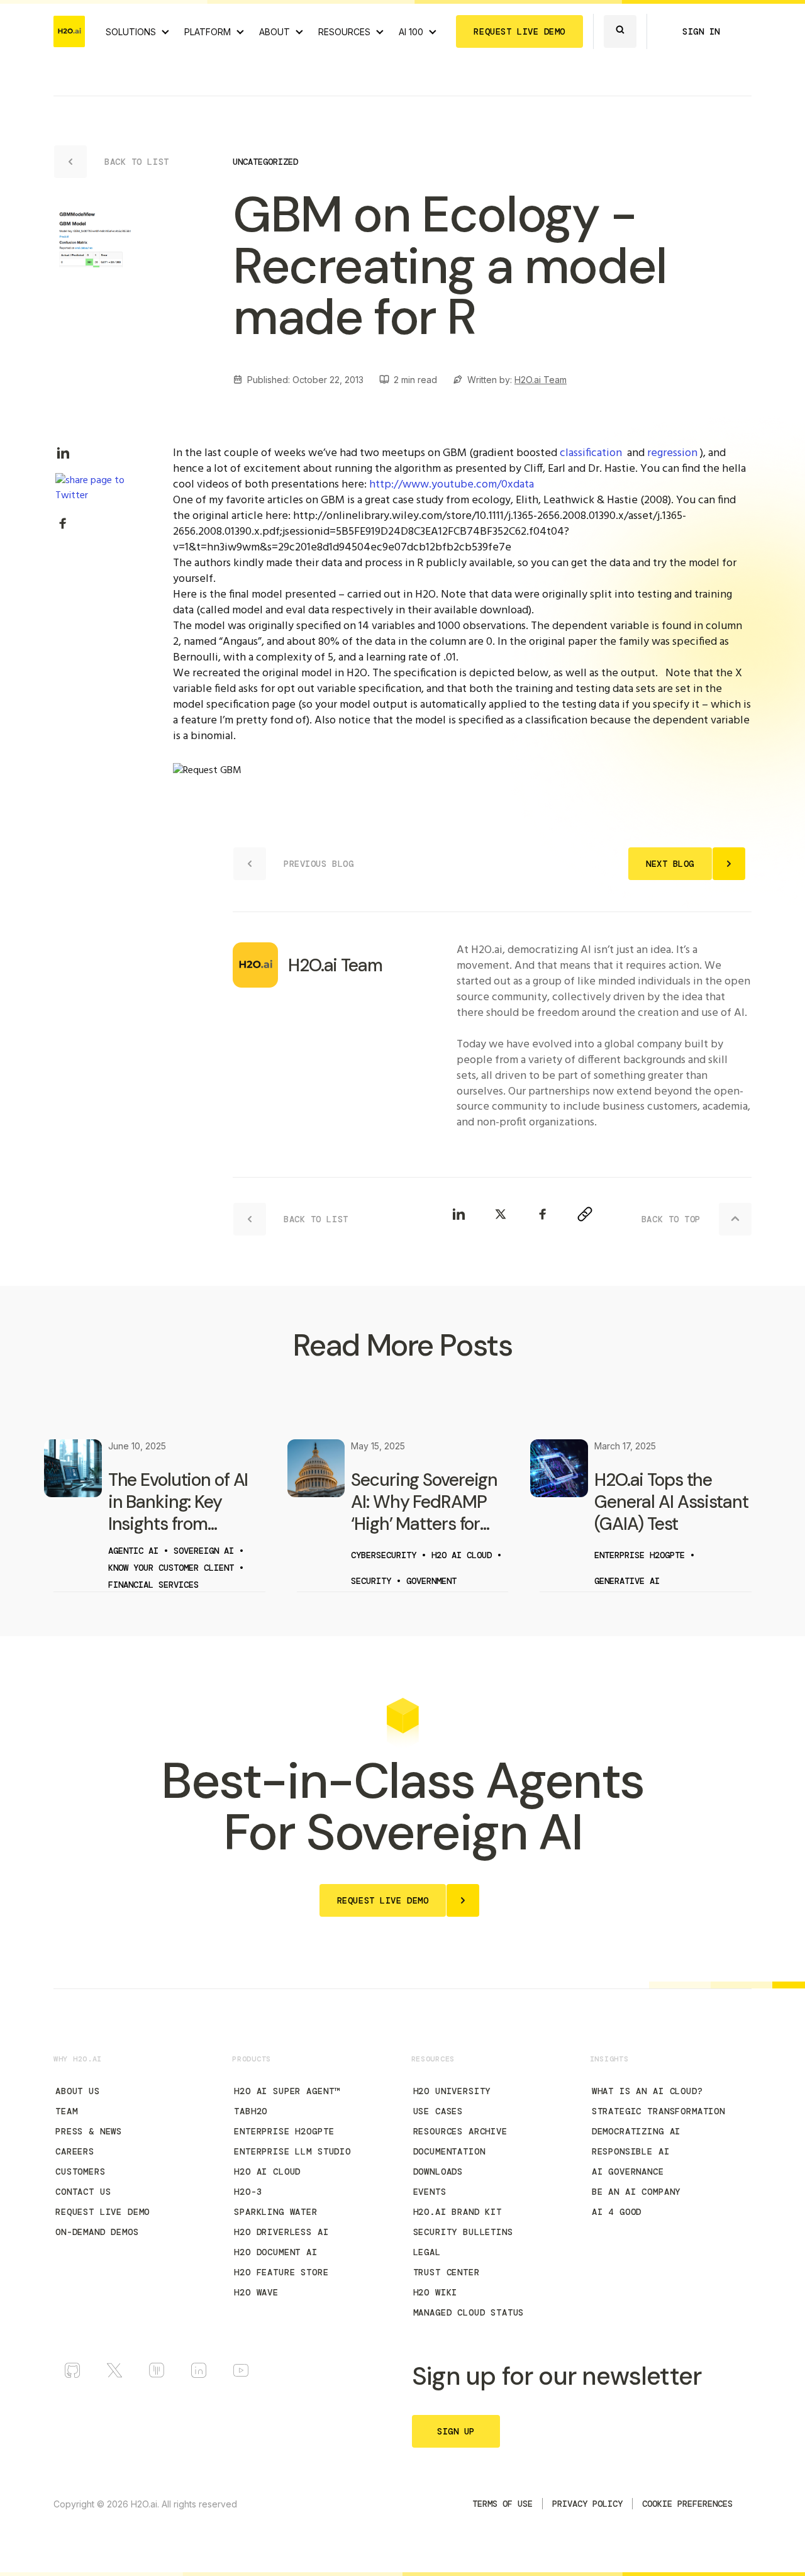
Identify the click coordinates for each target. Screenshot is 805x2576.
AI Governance (628, 2172)
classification (591, 453)
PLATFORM (208, 32)
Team (66, 2111)
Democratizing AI (636, 2131)
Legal (427, 2252)
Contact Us (83, 2192)
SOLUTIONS (131, 32)
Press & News (89, 2131)
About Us (78, 2091)
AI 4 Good (617, 2212)
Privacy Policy (587, 2504)
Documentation (449, 2151)
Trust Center (447, 2272)
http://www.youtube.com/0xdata (452, 485)
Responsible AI (631, 2151)
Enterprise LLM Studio (292, 2151)
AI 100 (411, 32)
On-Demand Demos (97, 2232)
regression (672, 453)
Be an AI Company (636, 2192)
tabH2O (251, 2111)
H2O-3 (248, 2192)
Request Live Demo (103, 2212)
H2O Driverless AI (281, 2232)
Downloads (438, 2172)
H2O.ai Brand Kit (458, 2212)
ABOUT (275, 32)
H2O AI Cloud (267, 2172)
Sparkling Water (276, 2212)
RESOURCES (344, 32)
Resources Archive (460, 2131)
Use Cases (438, 2111)
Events (430, 2192)
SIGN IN (701, 31)
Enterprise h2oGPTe (284, 2131)
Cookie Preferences (687, 2504)
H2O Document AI (276, 2252)
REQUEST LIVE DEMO (519, 31)
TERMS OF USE (502, 2504)
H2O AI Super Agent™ (287, 2091)
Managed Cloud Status (469, 2312)
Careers (75, 2151)
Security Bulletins (463, 2232)
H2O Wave (256, 2292)
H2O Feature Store (281, 2272)
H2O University (452, 2091)
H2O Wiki (436, 2292)
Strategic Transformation (658, 2111)
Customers (80, 2172)
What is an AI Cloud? (647, 2091)
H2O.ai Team (541, 380)
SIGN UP (456, 2431)
